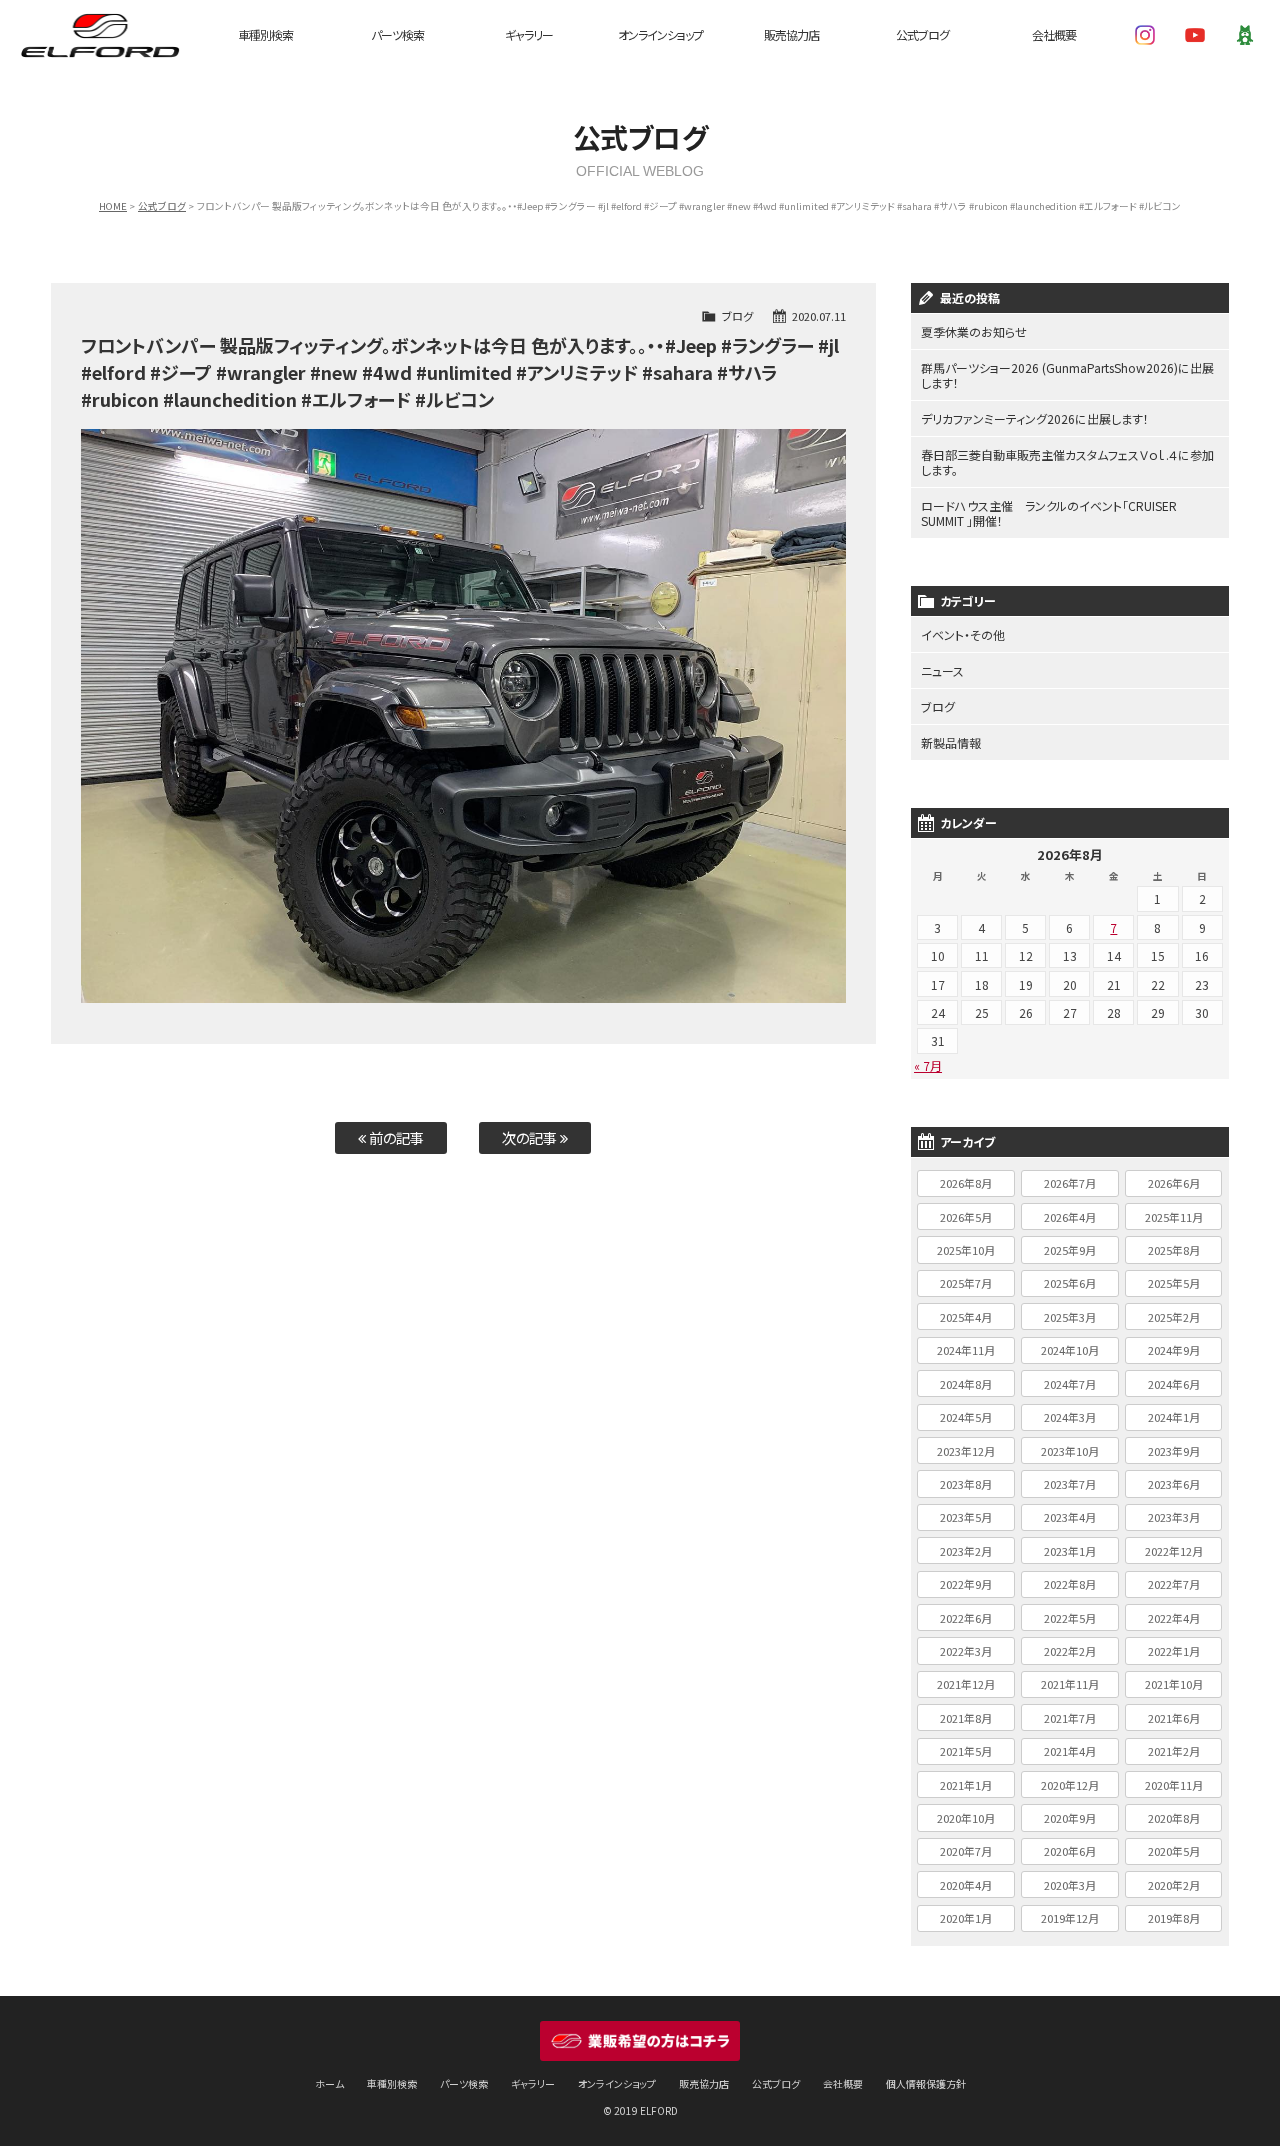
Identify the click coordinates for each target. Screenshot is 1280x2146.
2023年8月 (966, 1484)
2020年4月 (966, 1885)
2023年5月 (966, 1517)
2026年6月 (1174, 1183)
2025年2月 (1174, 1317)
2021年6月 (1174, 1718)
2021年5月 (966, 1751)
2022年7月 (1174, 1584)
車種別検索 (265, 34)
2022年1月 (1174, 1651)
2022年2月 (1070, 1651)
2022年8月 (1070, 1584)
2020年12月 (1070, 1785)
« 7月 (928, 1065)
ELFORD (100, 35)
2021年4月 (1070, 1751)
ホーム (329, 2083)
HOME (113, 206)
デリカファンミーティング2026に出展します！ (1035, 418)
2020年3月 (1070, 1885)
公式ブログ (922, 34)
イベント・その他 (963, 634)
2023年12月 (966, 1451)
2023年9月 (1174, 1451)
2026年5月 (966, 1217)
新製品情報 (951, 742)
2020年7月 (966, 1851)
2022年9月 (966, 1584)
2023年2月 (966, 1551)
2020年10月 (966, 1818)
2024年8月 (966, 1384)
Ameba (1245, 35)
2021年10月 (1174, 1684)
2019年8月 (1174, 1918)
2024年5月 (966, 1417)
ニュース (942, 670)
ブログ (737, 316)
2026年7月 (1070, 1183)
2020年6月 (1070, 1851)
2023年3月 (1174, 1517)
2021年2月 (1174, 1751)
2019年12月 (1070, 1918)
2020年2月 (1174, 1885)
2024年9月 (1174, 1350)
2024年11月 (966, 1350)
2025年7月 (966, 1283)
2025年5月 (1174, 1283)
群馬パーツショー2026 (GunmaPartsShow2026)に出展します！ (1067, 375)
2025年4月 (966, 1317)
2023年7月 (1070, 1484)
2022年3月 (966, 1651)
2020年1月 (966, 1918)
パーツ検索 (397, 34)
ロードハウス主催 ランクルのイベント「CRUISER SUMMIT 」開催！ (1049, 513)
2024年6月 (1174, 1384)
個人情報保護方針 (926, 2083)
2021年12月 (966, 1684)
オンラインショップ (660, 34)
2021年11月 (1070, 1684)
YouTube (1195, 35)
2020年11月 (1174, 1785)
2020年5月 (1174, 1851)
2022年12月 (1174, 1551)
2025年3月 (1070, 1317)
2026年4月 (1070, 1217)
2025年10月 (966, 1250)
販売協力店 (791, 34)
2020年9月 (1070, 1818)
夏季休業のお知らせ (974, 331)
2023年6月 (1174, 1484)
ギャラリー (529, 34)
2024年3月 (1070, 1417)
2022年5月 (1070, 1618)
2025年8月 (1174, 1250)
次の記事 (531, 1137)
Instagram (1145, 35)
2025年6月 (1070, 1283)
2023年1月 (1070, 1551)
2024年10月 (1070, 1350)
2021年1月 (966, 1785)
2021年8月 (966, 1718)
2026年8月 (966, 1183)
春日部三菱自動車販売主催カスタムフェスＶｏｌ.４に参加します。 (1067, 462)
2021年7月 (1070, 1718)
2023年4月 (1070, 1517)
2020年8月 (1174, 1818)
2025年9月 (1070, 1250)
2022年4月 (1174, 1618)
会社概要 (1054, 34)
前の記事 (395, 1137)
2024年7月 (1070, 1384)
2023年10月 (1070, 1451)
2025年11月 (1174, 1217)
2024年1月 (1174, 1417)
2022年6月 (966, 1618)
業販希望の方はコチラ (640, 2041)
